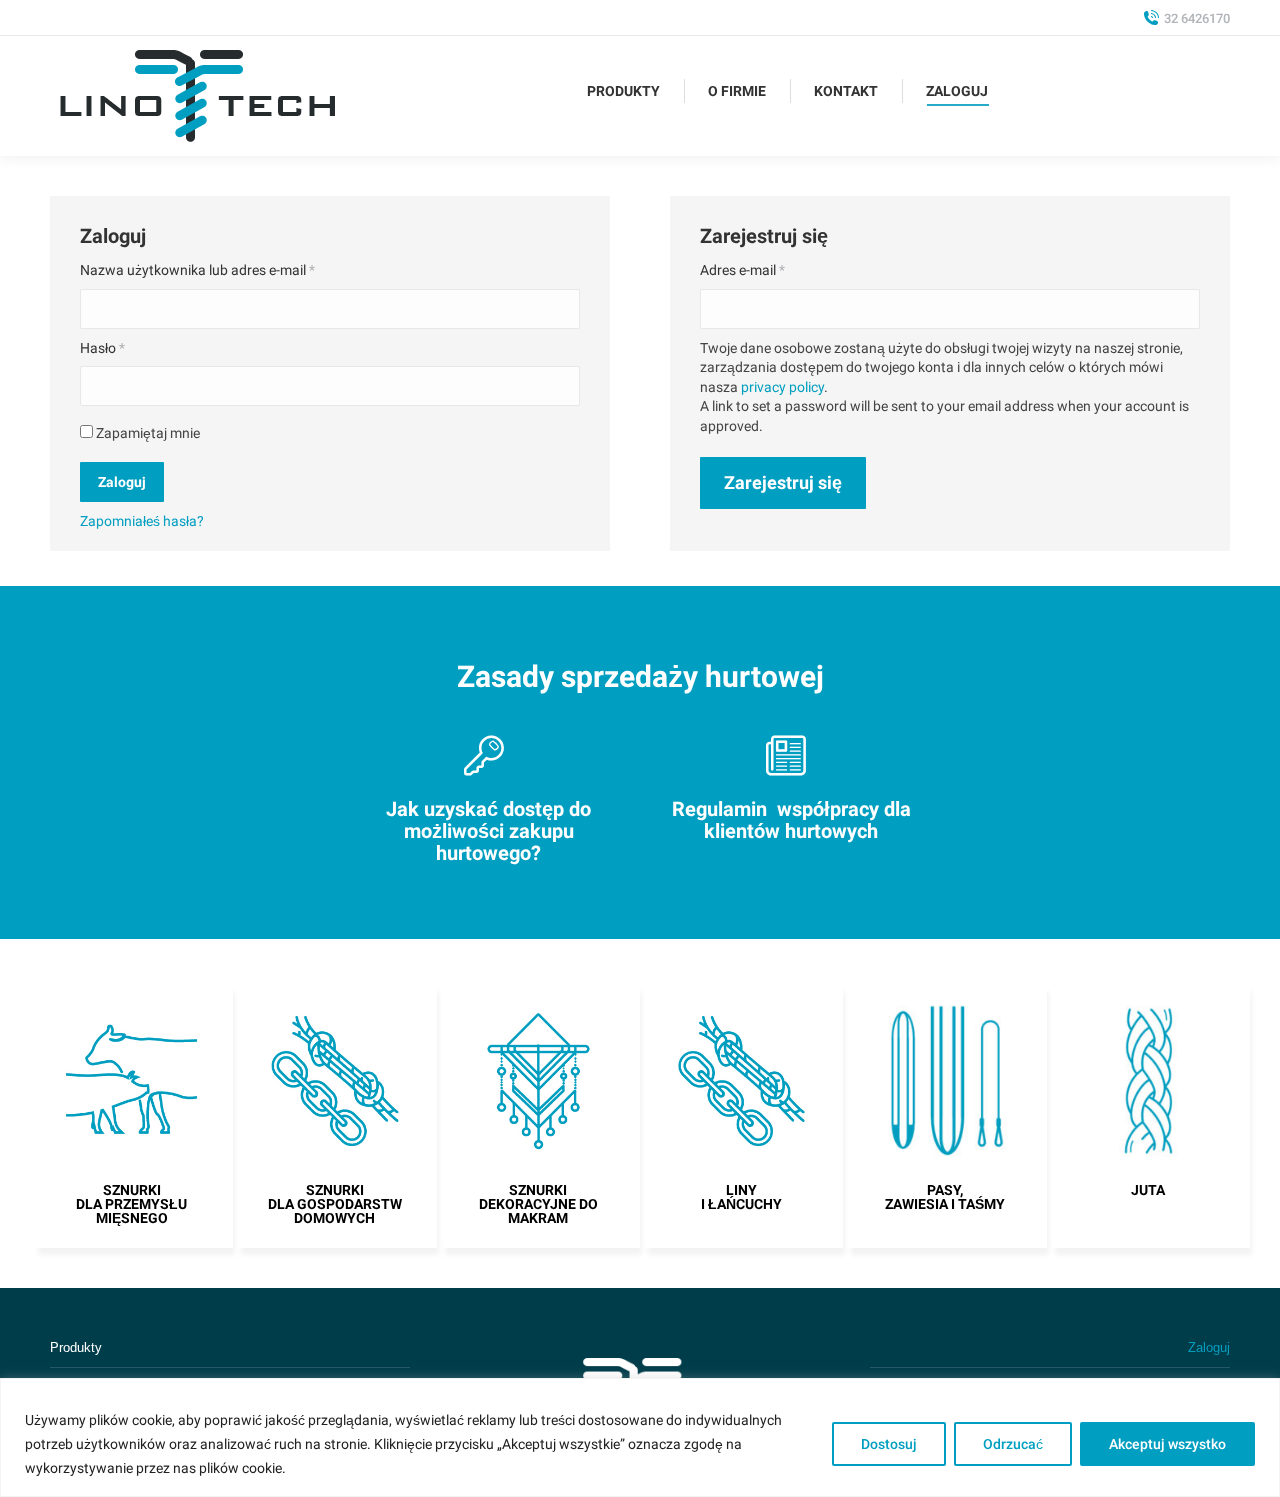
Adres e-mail (742, 270)
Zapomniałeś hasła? (142, 521)
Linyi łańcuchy (741, 1197)
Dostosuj (889, 1444)
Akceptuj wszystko (1167, 1444)
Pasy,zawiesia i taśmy (945, 1197)
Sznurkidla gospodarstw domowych (335, 1204)
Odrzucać (1013, 1444)
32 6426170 (1197, 18)
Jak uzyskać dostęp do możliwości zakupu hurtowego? (488, 831)
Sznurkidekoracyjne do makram (538, 1204)
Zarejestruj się (783, 482)
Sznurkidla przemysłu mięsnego (131, 1204)
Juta (1148, 1190)
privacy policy (782, 387)
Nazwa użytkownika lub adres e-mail (197, 270)
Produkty (76, 1347)
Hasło (102, 348)
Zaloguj (122, 482)
